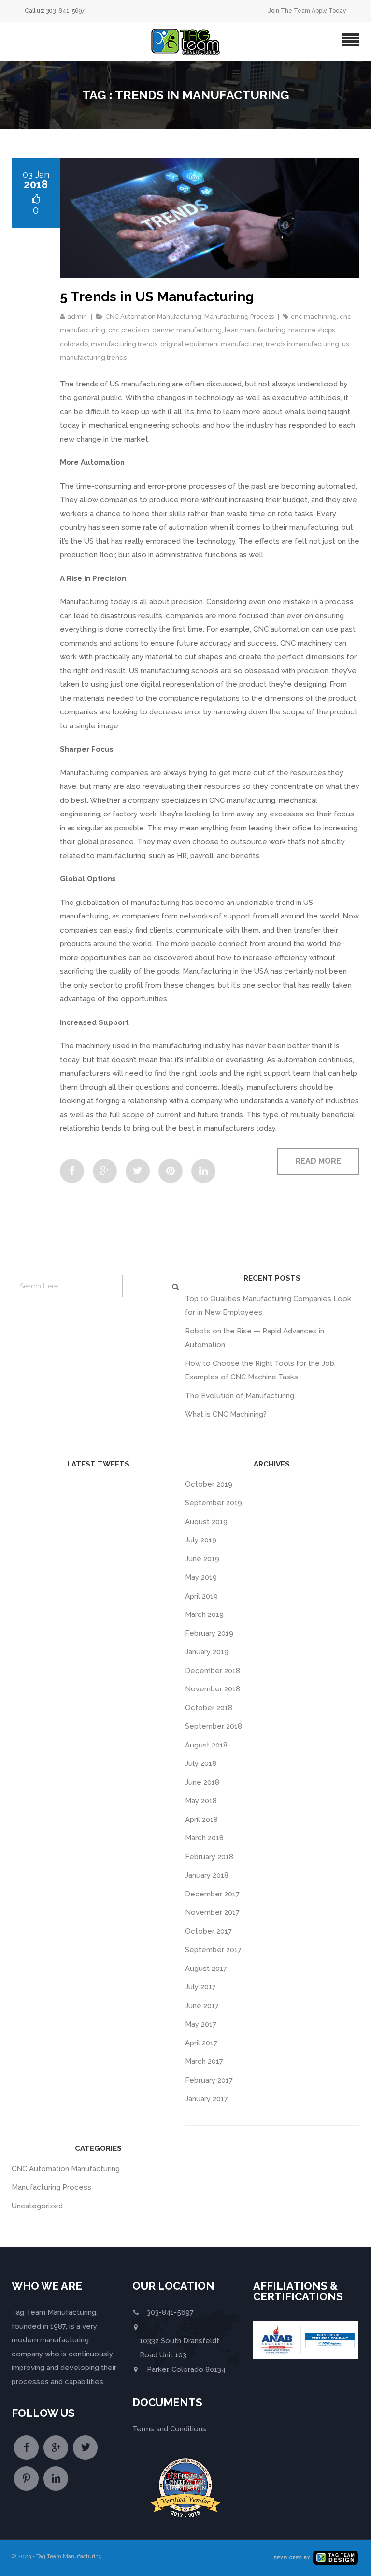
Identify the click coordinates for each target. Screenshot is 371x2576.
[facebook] (26, 2448)
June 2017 (202, 2006)
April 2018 (201, 1820)
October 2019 (209, 1484)
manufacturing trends (124, 344)
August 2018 (206, 1745)
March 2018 (204, 1838)
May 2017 (201, 2024)
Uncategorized (37, 2206)
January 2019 (207, 1652)
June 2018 (202, 1782)
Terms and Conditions (169, 2429)
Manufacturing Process (239, 317)
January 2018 (207, 1875)
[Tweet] (138, 1171)
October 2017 (208, 1931)
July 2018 (201, 1763)
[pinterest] (26, 2479)
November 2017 (212, 1912)
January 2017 (207, 2099)
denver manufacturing (187, 330)
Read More (318, 1161)
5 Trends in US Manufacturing (157, 297)
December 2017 (212, 1894)
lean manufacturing (255, 330)
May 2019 (201, 1577)
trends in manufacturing (302, 344)
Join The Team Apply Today (307, 11)
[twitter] (85, 2448)
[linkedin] (56, 2479)
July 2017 (200, 1987)
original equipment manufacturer (212, 344)
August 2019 (206, 1522)
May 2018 (201, 1801)
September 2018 (214, 1726)
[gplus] (56, 2448)
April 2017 (201, 2043)
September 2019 (214, 1503)
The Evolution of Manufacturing (240, 1396)
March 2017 (204, 2061)
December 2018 (213, 1671)
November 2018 (213, 1689)
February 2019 (209, 1633)
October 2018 (209, 1708)
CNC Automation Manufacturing (153, 317)
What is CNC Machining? (226, 1414)
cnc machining (314, 317)
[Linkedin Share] (203, 1171)
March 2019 (204, 1614)
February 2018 (209, 1857)
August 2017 (206, 1969)
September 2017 (213, 1950)
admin (77, 317)
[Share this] (72, 1171)
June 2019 (202, 1559)
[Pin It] (171, 1171)
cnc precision (129, 330)
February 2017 (209, 2080)
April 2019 (201, 1596)
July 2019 (201, 1540)
